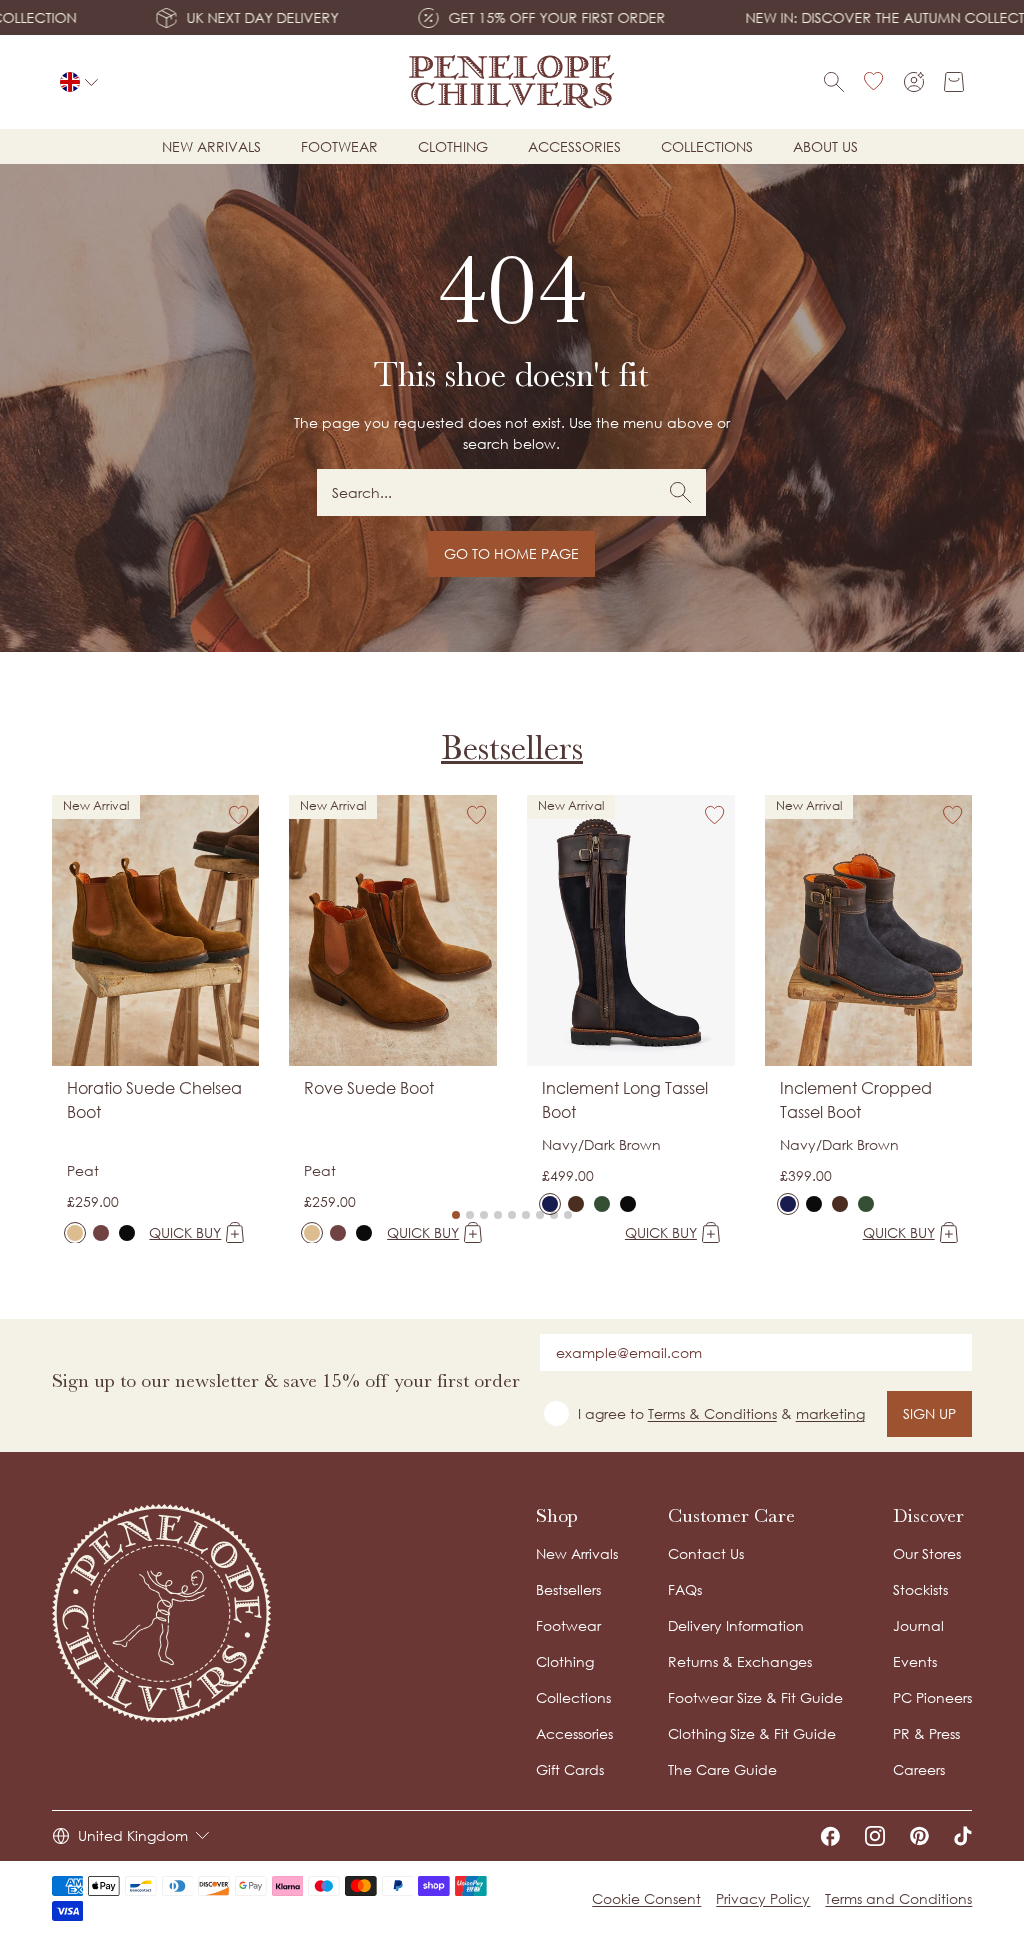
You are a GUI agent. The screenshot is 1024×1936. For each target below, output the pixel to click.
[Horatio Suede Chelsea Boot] (75, 1233)
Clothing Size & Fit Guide (752, 1733)
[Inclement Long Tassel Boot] (550, 1204)
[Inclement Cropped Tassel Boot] (788, 1204)
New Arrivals (577, 1553)
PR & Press (926, 1733)
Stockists (920, 1589)
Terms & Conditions (712, 1413)
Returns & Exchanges (740, 1661)
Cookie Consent (646, 1898)
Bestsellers (512, 748)
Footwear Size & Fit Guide (755, 1697)
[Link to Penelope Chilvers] (512, 82)
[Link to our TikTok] (963, 1836)
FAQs (685, 1589)
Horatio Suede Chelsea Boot (154, 1100)
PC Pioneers (932, 1697)
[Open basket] (954, 82)
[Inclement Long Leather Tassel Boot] (628, 1204)
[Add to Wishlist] (239, 815)
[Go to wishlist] (874, 82)
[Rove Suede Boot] (312, 1233)
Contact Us (706, 1553)
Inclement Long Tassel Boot (625, 1100)
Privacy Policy (763, 1898)
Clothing (453, 146)
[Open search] (834, 82)
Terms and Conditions (898, 1898)
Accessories (574, 146)
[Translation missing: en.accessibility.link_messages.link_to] (162, 1613)
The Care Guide (722, 1769)
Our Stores (927, 1553)
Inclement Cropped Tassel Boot (856, 1100)
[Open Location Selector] (79, 82)
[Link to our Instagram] (875, 1836)
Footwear (339, 146)
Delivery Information (736, 1625)
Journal (918, 1625)
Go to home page (511, 553)
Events (915, 1661)
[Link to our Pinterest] (919, 1836)
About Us (825, 146)
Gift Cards (570, 1769)
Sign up (929, 1413)
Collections (707, 146)
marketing (830, 1413)
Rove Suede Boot (369, 1088)
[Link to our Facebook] (830, 1836)
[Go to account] (914, 82)
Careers (919, 1769)
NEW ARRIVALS (211, 146)
